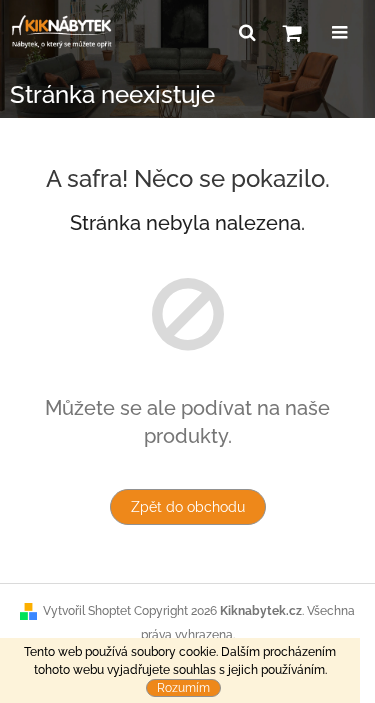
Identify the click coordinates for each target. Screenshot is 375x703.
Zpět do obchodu (188, 507)
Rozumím (183, 688)
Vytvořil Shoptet (87, 611)
